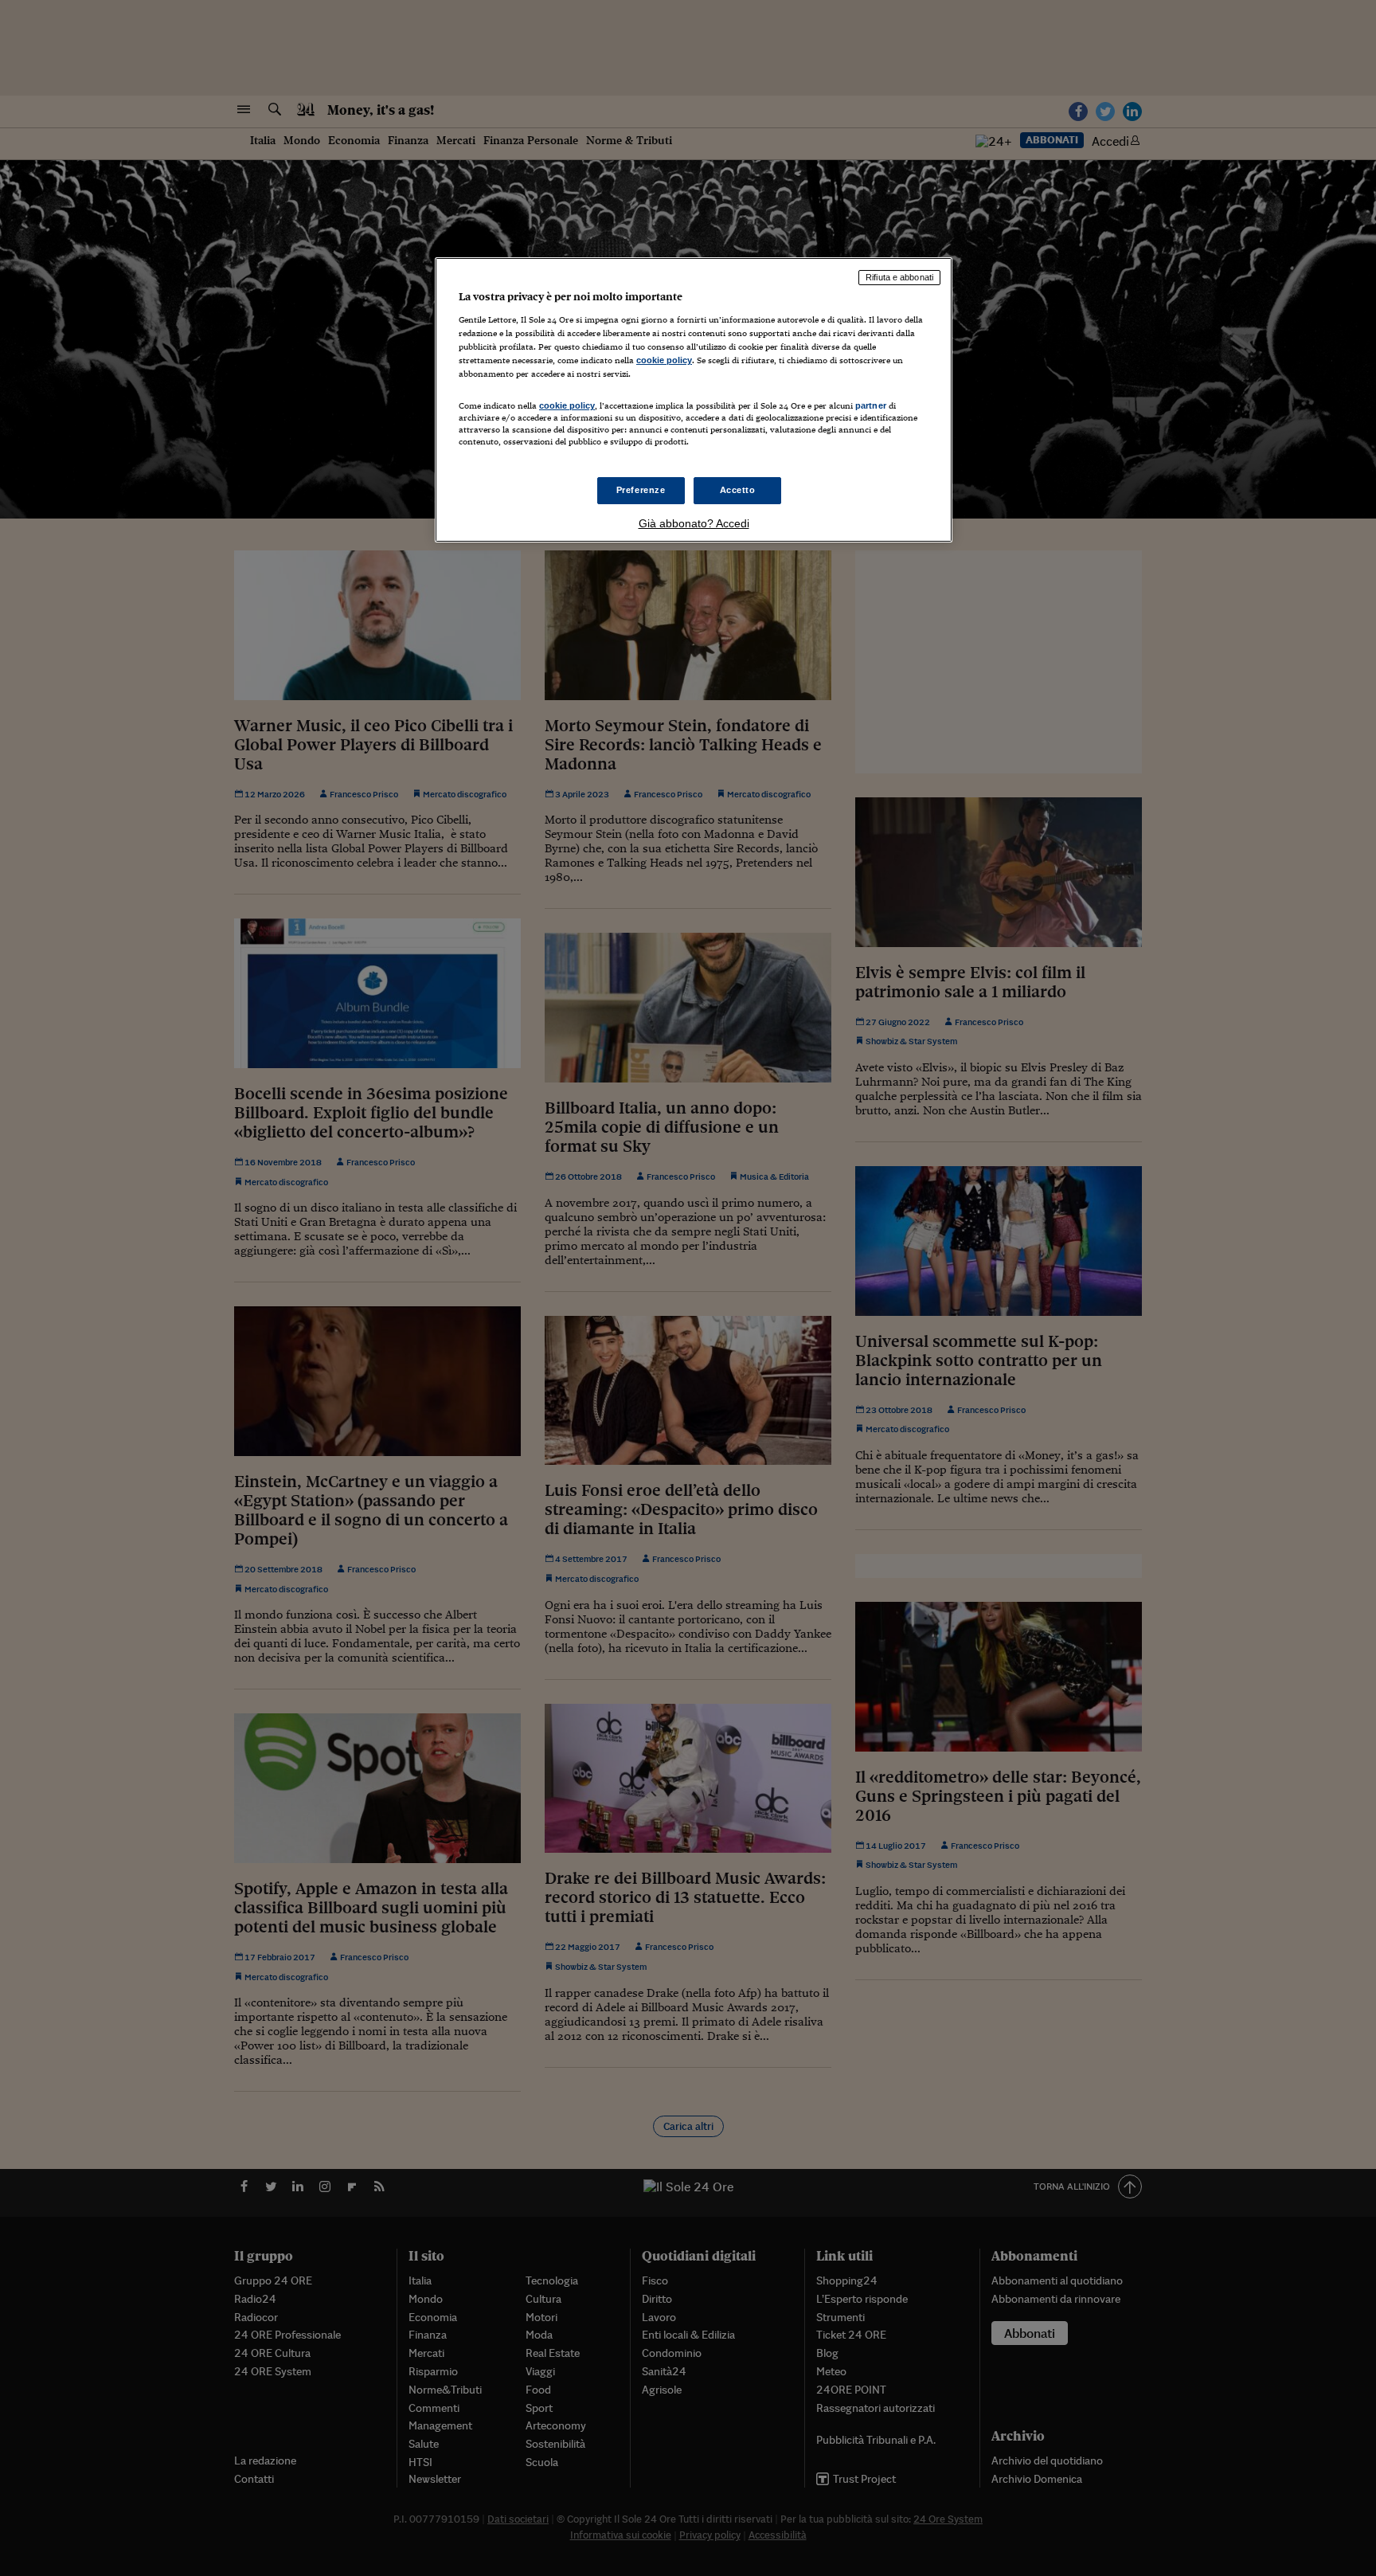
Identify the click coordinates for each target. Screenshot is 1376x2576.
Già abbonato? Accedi (694, 523)
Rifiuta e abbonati (899, 277)
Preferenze (641, 490)
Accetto (738, 490)
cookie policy (664, 360)
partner (871, 405)
